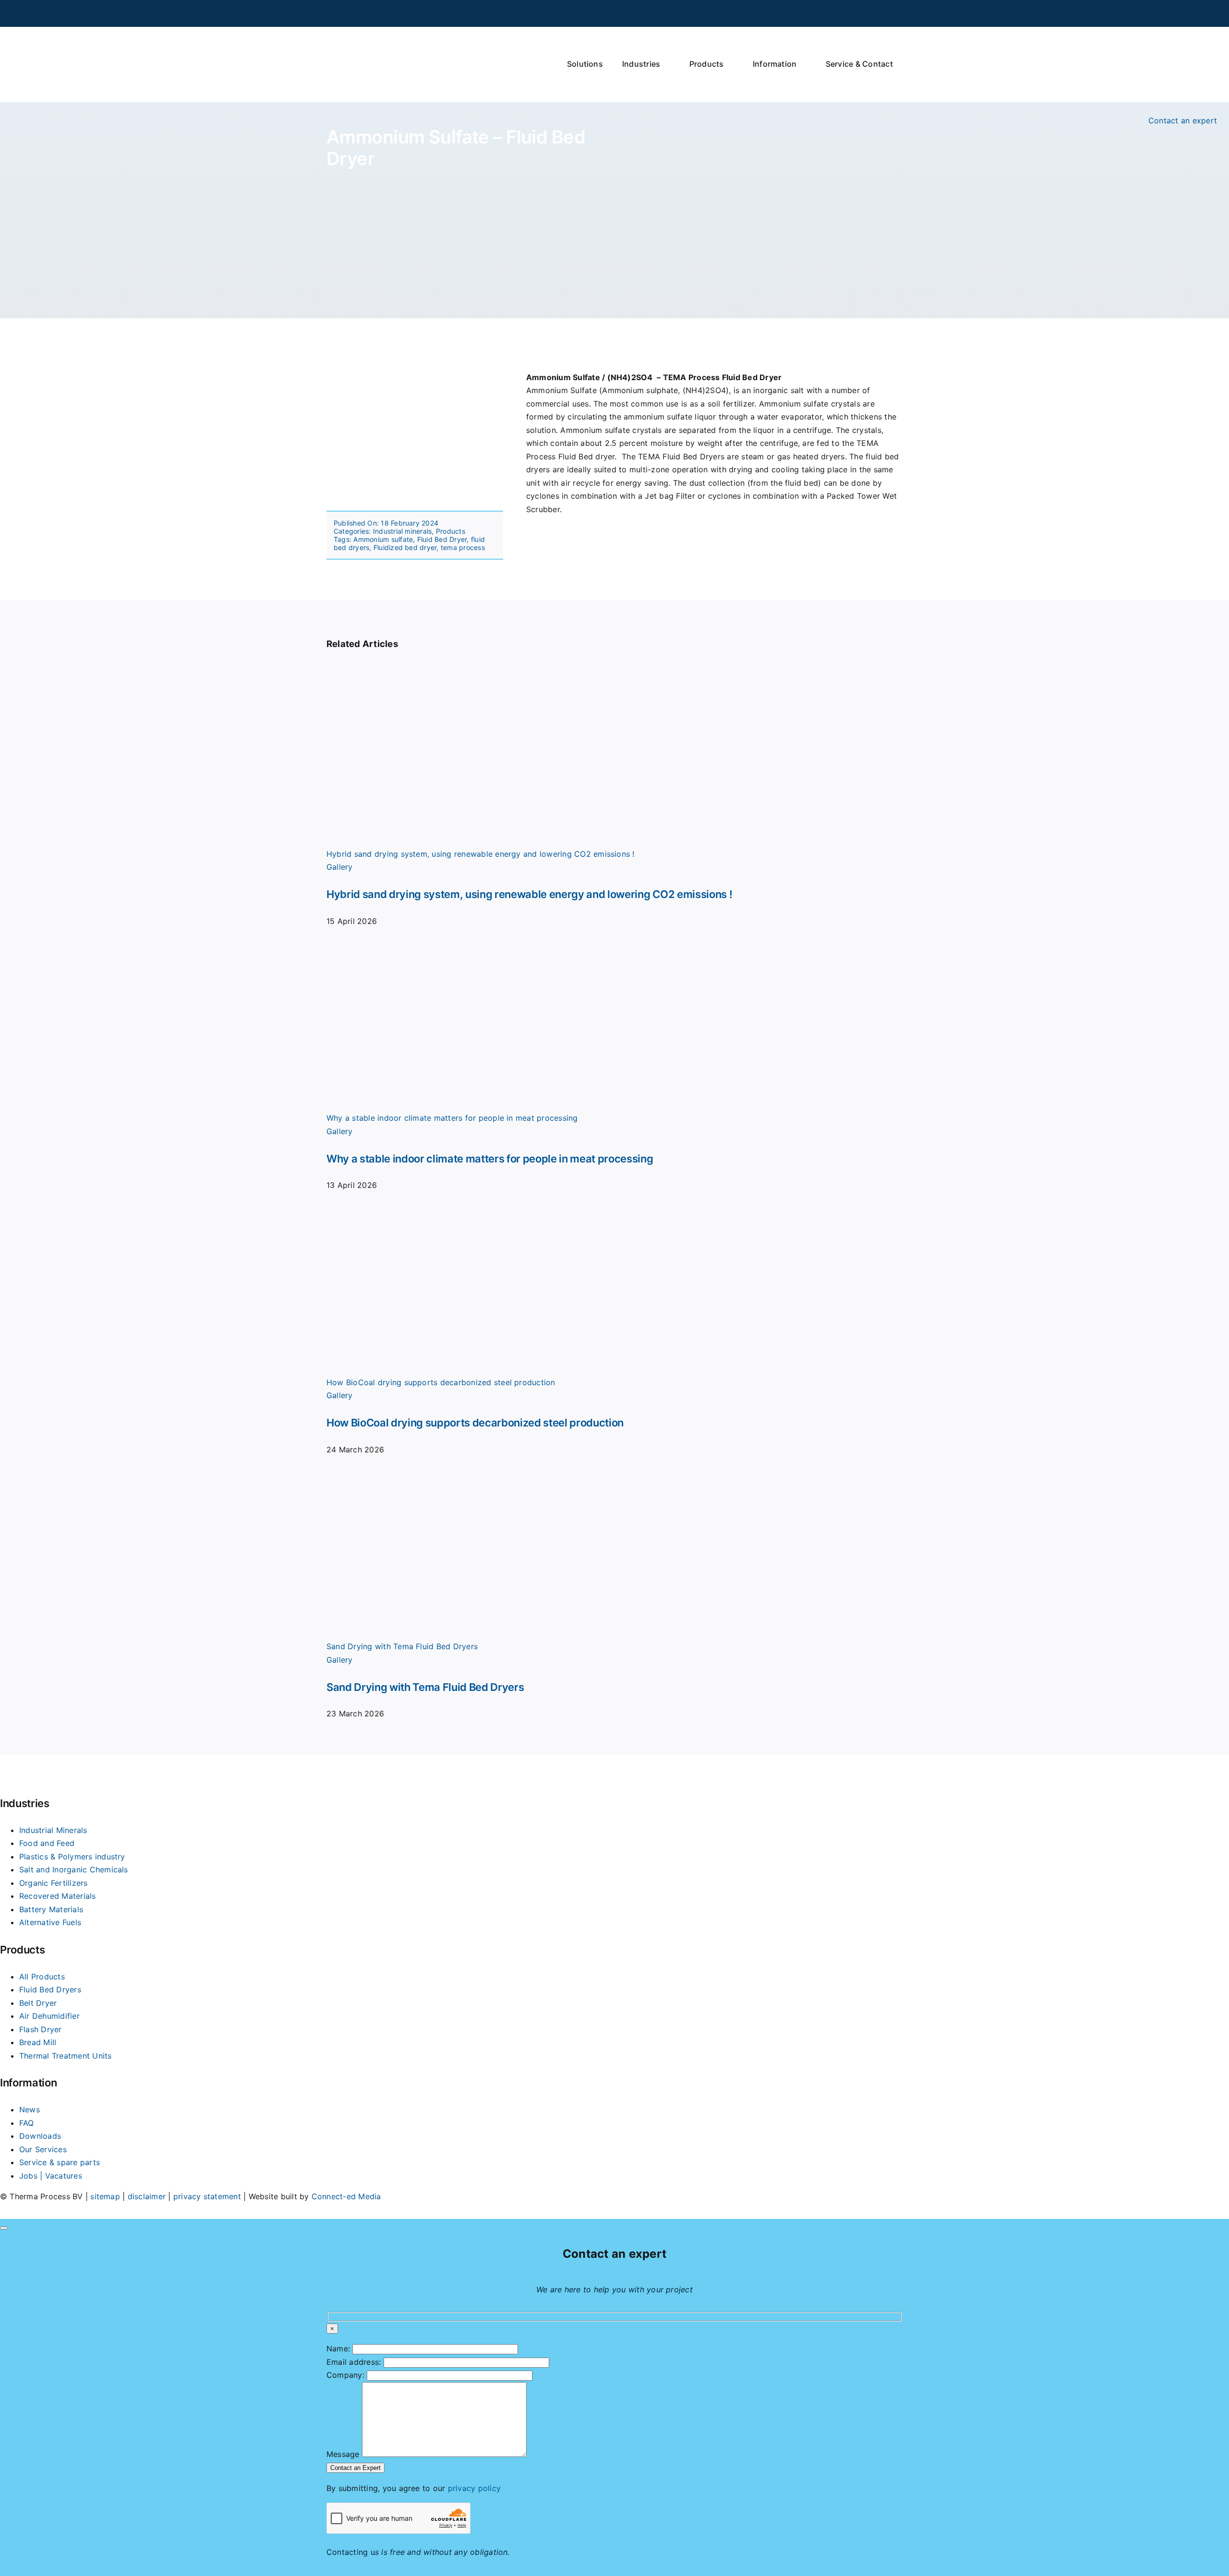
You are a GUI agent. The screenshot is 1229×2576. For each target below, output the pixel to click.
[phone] (349, 13)
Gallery (340, 867)
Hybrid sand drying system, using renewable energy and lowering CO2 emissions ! (481, 854)
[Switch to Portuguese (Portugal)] (821, 13)
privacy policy (474, 2488)
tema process (463, 547)
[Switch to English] (766, 13)
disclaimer (147, 2196)
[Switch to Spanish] (784, 13)
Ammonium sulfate (383, 539)
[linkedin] (334, 13)
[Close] (4, 2228)
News (30, 2109)
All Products (42, 1977)
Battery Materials (51, 1909)
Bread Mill (38, 2042)
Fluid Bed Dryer (442, 539)
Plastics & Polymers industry (72, 1857)
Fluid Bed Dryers (50, 1989)
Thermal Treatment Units (66, 2056)
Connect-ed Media (346, 2196)
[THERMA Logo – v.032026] (390, 36)
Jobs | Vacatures (51, 2176)
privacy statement (207, 2196)
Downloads (40, 2136)
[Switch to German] (803, 13)
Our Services (43, 2149)
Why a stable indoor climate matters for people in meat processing (452, 1118)
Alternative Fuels (50, 1922)
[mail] (364, 13)
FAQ (27, 2123)
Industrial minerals (403, 531)
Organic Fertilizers (54, 1883)
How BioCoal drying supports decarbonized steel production (441, 1382)
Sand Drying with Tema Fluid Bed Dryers (402, 1646)
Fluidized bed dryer (405, 547)
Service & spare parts (60, 2162)
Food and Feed (47, 1843)
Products (451, 531)
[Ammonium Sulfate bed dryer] (415, 375)
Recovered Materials (58, 1896)
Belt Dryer (38, 2003)
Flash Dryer (41, 2029)
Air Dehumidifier (49, 2016)
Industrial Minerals (53, 1830)
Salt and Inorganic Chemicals (74, 1869)
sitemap (105, 2196)
